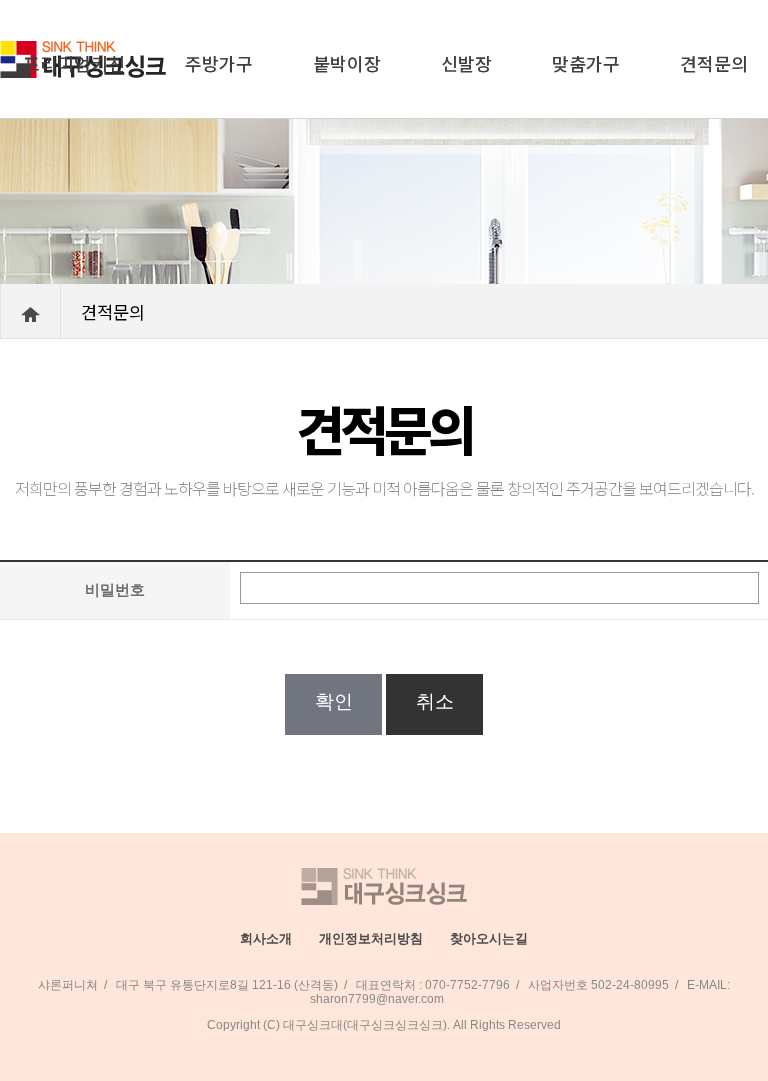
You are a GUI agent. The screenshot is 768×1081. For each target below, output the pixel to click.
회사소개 (266, 938)
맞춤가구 (586, 63)
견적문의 (714, 63)
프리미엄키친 (74, 63)
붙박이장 (347, 63)
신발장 (466, 63)
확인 (333, 701)
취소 (434, 701)
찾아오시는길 (489, 938)
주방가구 (219, 63)
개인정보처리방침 (371, 938)
